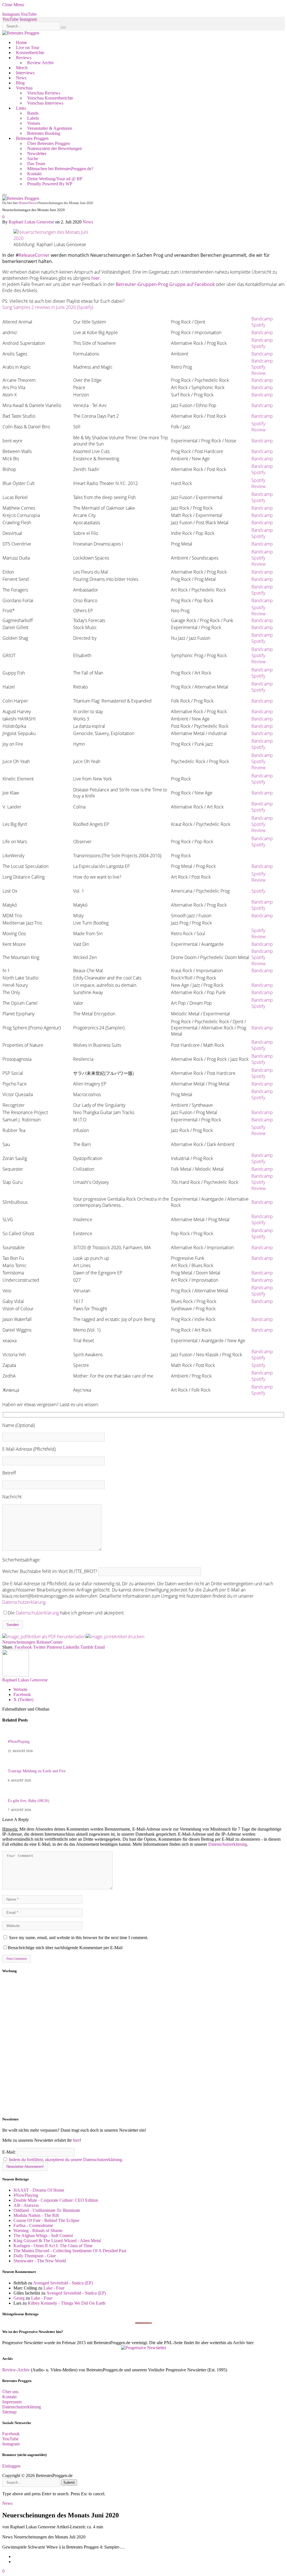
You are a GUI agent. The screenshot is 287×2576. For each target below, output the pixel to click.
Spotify (258, 325)
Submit (69, 2483)
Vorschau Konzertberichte (50, 98)
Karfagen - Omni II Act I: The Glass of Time (53, 2246)
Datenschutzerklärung (24, 1602)
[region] (143, 2045)
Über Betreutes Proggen (48, 143)
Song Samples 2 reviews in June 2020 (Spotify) (48, 307)
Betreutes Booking (44, 133)
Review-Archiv (16, 2370)
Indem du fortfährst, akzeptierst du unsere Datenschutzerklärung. (66, 2160)
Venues (34, 123)
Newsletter (37, 153)
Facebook (11, 2434)
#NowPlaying (19, 1742)
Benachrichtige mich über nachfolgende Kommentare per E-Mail (65, 1948)
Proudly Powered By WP (50, 184)
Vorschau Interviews (45, 103)
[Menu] (4, 195)
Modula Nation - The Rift (36, 2215)
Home (21, 42)
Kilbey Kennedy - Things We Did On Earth (67, 2303)
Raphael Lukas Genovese (31, 222)
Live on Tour (28, 48)
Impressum (12, 2402)
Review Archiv (41, 63)
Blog (20, 83)
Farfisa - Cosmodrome (33, 2225)
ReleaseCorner (34, 255)
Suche (33, 159)
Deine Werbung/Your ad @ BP (55, 179)
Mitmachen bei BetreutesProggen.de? (60, 169)
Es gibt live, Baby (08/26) (29, 1801)
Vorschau (24, 88)
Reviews (24, 58)
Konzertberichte (30, 53)
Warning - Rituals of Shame (38, 2230)
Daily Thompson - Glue (35, 2256)
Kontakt (34, 174)
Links (21, 108)
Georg (19, 2298)
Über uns (10, 2392)
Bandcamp (262, 319)
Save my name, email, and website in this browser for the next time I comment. (79, 1938)
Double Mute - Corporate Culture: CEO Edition (56, 2200)
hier (76, 2140)
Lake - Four (54, 2288)
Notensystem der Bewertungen (55, 148)
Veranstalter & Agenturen (50, 128)
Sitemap (9, 2412)
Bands (33, 113)
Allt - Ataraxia (26, 2205)
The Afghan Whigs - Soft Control (43, 2236)
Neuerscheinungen (19, 1642)
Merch (22, 68)
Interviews (25, 73)
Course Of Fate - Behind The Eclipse (46, 2220)
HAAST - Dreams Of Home (39, 2190)
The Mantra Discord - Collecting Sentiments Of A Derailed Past (70, 2251)
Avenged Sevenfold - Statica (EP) (63, 2283)
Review (259, 373)
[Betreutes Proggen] (21, 33)
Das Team (36, 164)
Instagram (11, 2444)
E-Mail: (10, 2152)
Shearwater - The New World (40, 2261)
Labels (33, 118)
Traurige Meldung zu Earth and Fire (37, 1771)
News (21, 78)
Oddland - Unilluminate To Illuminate (47, 2210)
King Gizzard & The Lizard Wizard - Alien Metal (57, 2241)
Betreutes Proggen (32, 138)
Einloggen (11, 2466)
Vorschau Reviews (44, 93)
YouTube (10, 2439)
